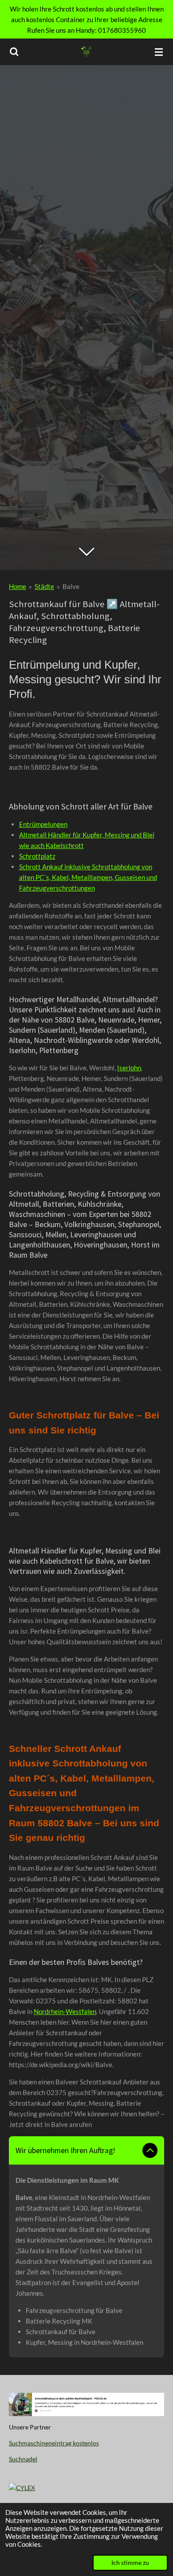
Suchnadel (23, 2459)
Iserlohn (129, 1068)
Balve (71, 586)
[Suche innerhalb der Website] (14, 52)
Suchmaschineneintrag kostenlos (54, 2443)
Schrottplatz (37, 856)
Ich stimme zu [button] (130, 2563)
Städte (44, 586)
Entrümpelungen (43, 824)
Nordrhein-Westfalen (65, 2011)
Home (18, 586)
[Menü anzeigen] (159, 52)
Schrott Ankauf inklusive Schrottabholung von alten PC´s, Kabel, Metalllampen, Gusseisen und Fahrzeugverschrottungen (88, 877)
